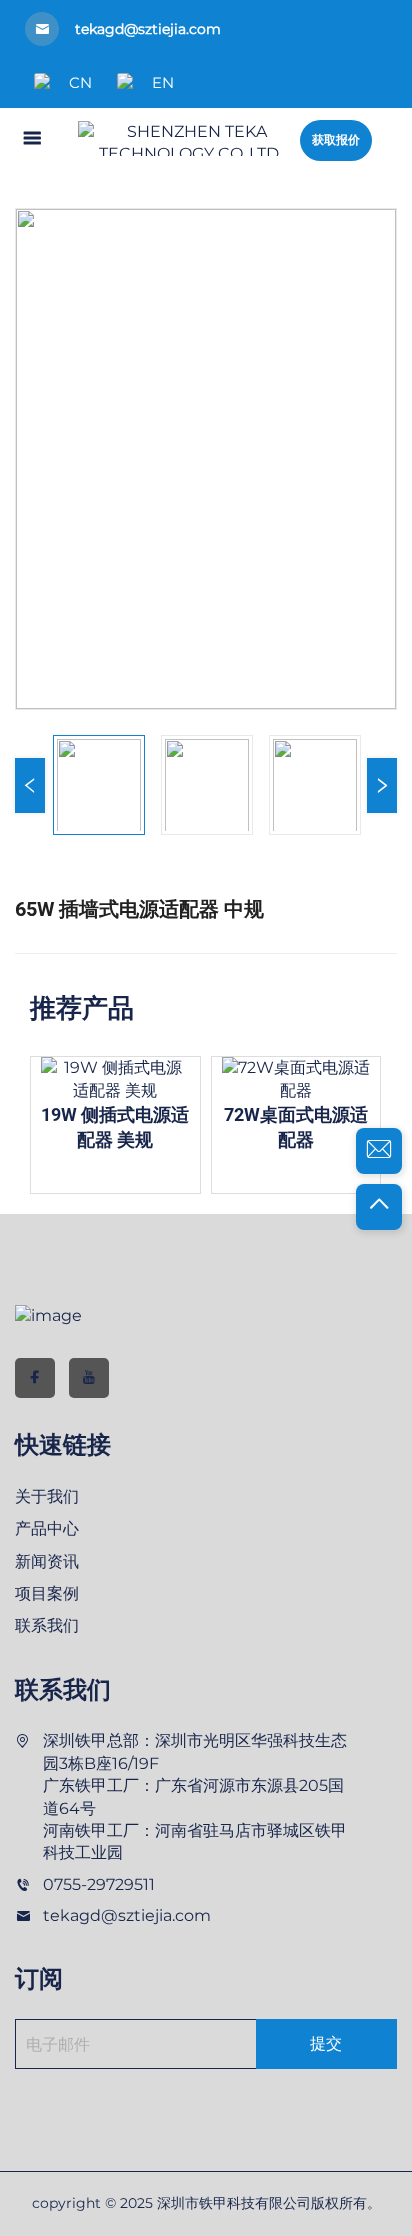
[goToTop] (379, 1207)
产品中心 (47, 1528)
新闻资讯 (47, 1561)
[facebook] (35, 1378)
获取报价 (336, 140)
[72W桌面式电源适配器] (275, 1079)
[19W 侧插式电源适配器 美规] (95, 1079)
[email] (379, 1151)
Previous (30, 785)
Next (382, 785)
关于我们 (47, 1496)
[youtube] (89, 1378)
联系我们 (47, 1625)
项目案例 (47, 1593)
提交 (326, 2043)
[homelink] (189, 137)
